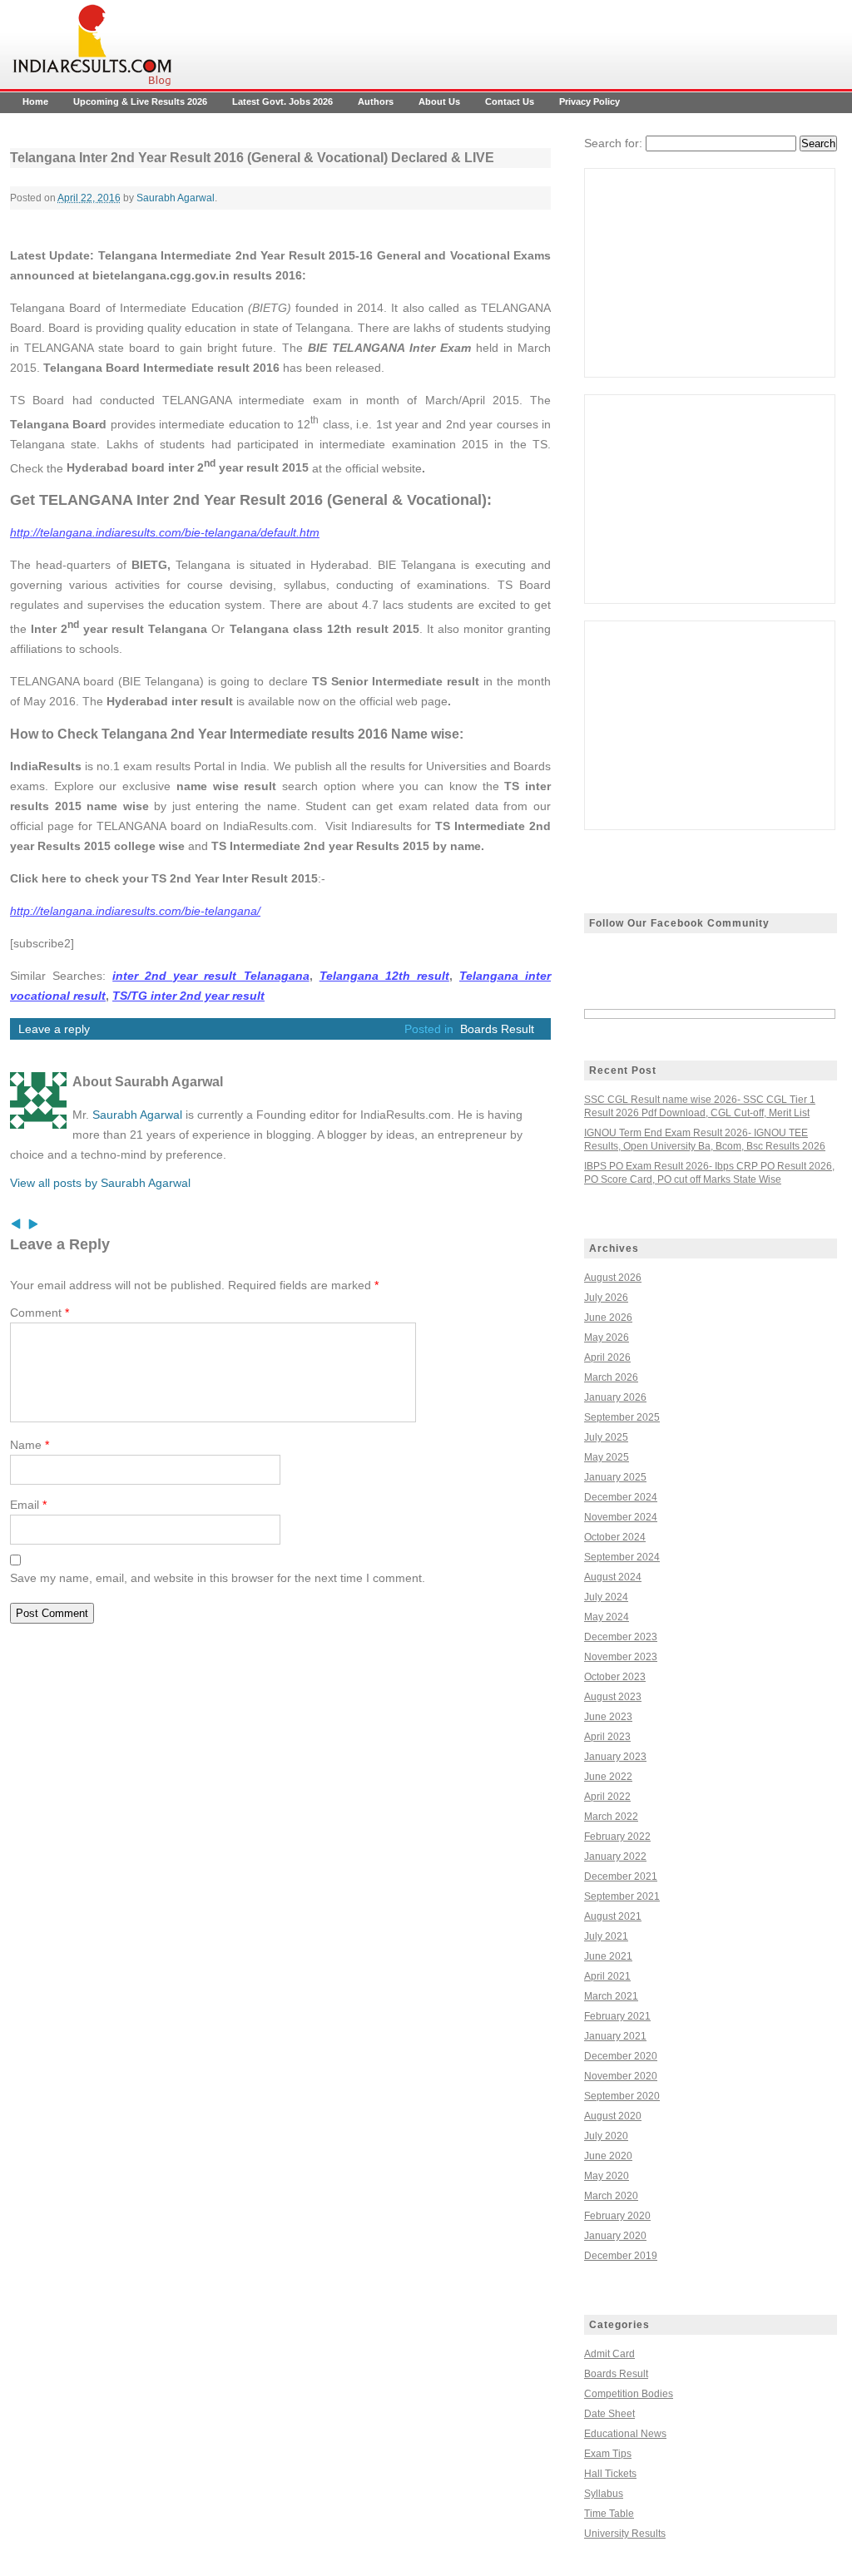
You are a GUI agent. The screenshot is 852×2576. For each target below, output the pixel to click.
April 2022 (607, 1797)
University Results (625, 2534)
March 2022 (611, 1817)
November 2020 (621, 2076)
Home (35, 101)
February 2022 (617, 1837)
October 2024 (615, 1537)
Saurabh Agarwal (176, 198)
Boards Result (497, 1029)
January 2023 (615, 1757)
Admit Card (609, 2354)
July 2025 (606, 1437)
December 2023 (621, 1637)
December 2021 (621, 1876)
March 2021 (611, 1996)
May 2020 (607, 2176)
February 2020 (617, 2216)
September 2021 (622, 1896)
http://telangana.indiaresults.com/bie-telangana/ (135, 911)
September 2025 (622, 1417)
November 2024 (621, 1517)
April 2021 (607, 1976)
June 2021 (608, 1956)
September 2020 (622, 2096)
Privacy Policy (589, 101)
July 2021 (606, 1936)
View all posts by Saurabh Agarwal (100, 1183)
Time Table (609, 2514)
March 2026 (611, 1377)
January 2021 (615, 2036)
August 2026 (613, 1278)
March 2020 (611, 2196)
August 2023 (613, 1697)
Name (30, 1445)
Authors (376, 101)
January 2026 (615, 1397)
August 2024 (613, 1577)
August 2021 (613, 1916)
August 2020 (613, 2116)
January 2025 (615, 1477)
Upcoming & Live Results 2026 (140, 101)
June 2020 (608, 2156)
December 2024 (621, 1497)
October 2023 (615, 1677)
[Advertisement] (710, 273)
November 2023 (621, 1657)
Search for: (613, 143)
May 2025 (607, 1457)
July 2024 (606, 1597)
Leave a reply (54, 1029)
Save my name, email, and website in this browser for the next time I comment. (218, 1578)
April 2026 (607, 1357)
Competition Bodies (629, 2394)
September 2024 (622, 1557)
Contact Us (510, 101)
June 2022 (608, 1777)
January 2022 (615, 1857)
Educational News (625, 2434)
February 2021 (617, 2016)
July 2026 (606, 1298)
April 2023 (607, 1737)
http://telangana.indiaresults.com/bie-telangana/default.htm (165, 532)
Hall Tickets (610, 2474)
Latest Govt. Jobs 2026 (282, 101)
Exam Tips (608, 2454)
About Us (439, 101)
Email (28, 1505)
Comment (40, 1313)
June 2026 (608, 1318)
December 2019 (621, 2256)
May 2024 (607, 1617)
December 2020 (621, 2056)
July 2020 (606, 2136)
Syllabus (604, 2494)
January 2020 (615, 2236)
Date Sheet (609, 2414)
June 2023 (608, 1717)
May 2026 (607, 1337)
